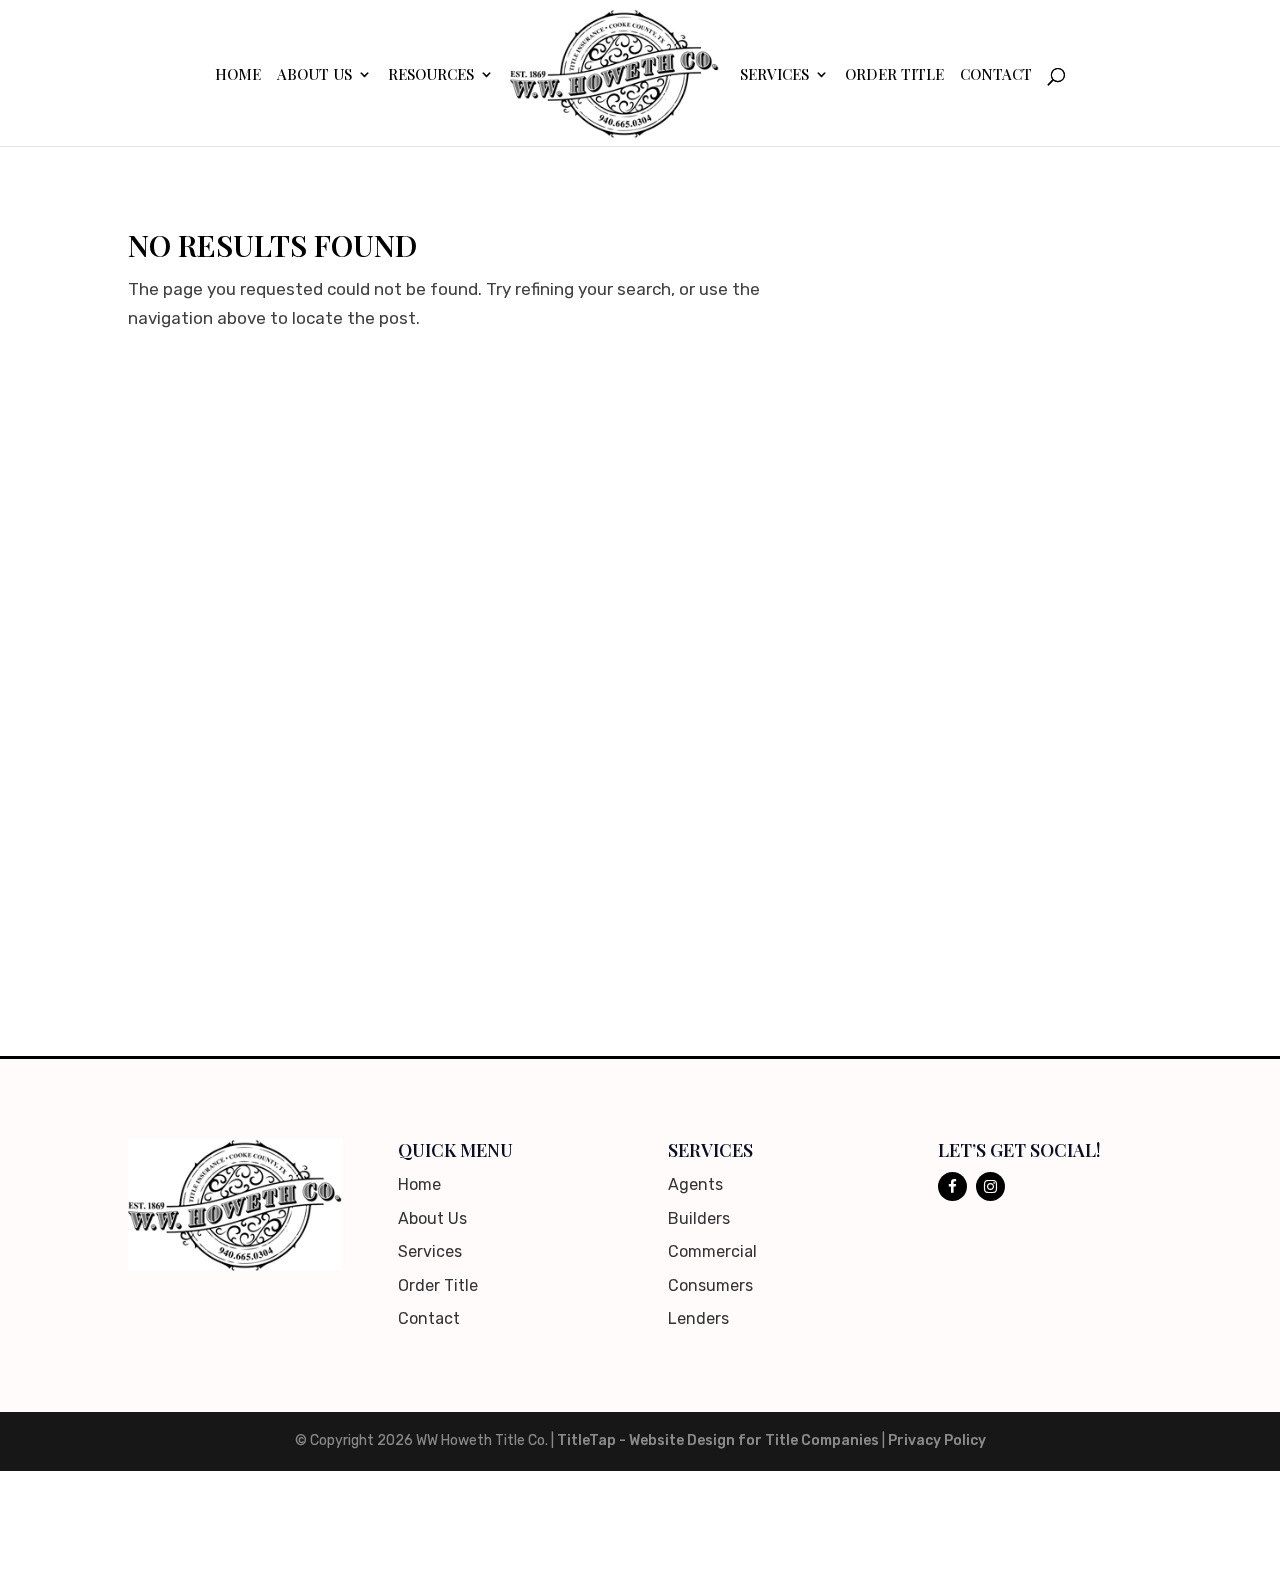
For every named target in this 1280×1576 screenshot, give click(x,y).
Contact (996, 75)
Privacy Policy (937, 1440)
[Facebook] (952, 1186)
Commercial (712, 1251)
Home (238, 75)
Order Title (894, 75)
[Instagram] (990, 1186)
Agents (695, 1184)
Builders (699, 1218)
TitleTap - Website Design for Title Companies (718, 1440)
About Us (314, 75)
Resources (431, 75)
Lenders (698, 1318)
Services (774, 75)
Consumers (710, 1285)
